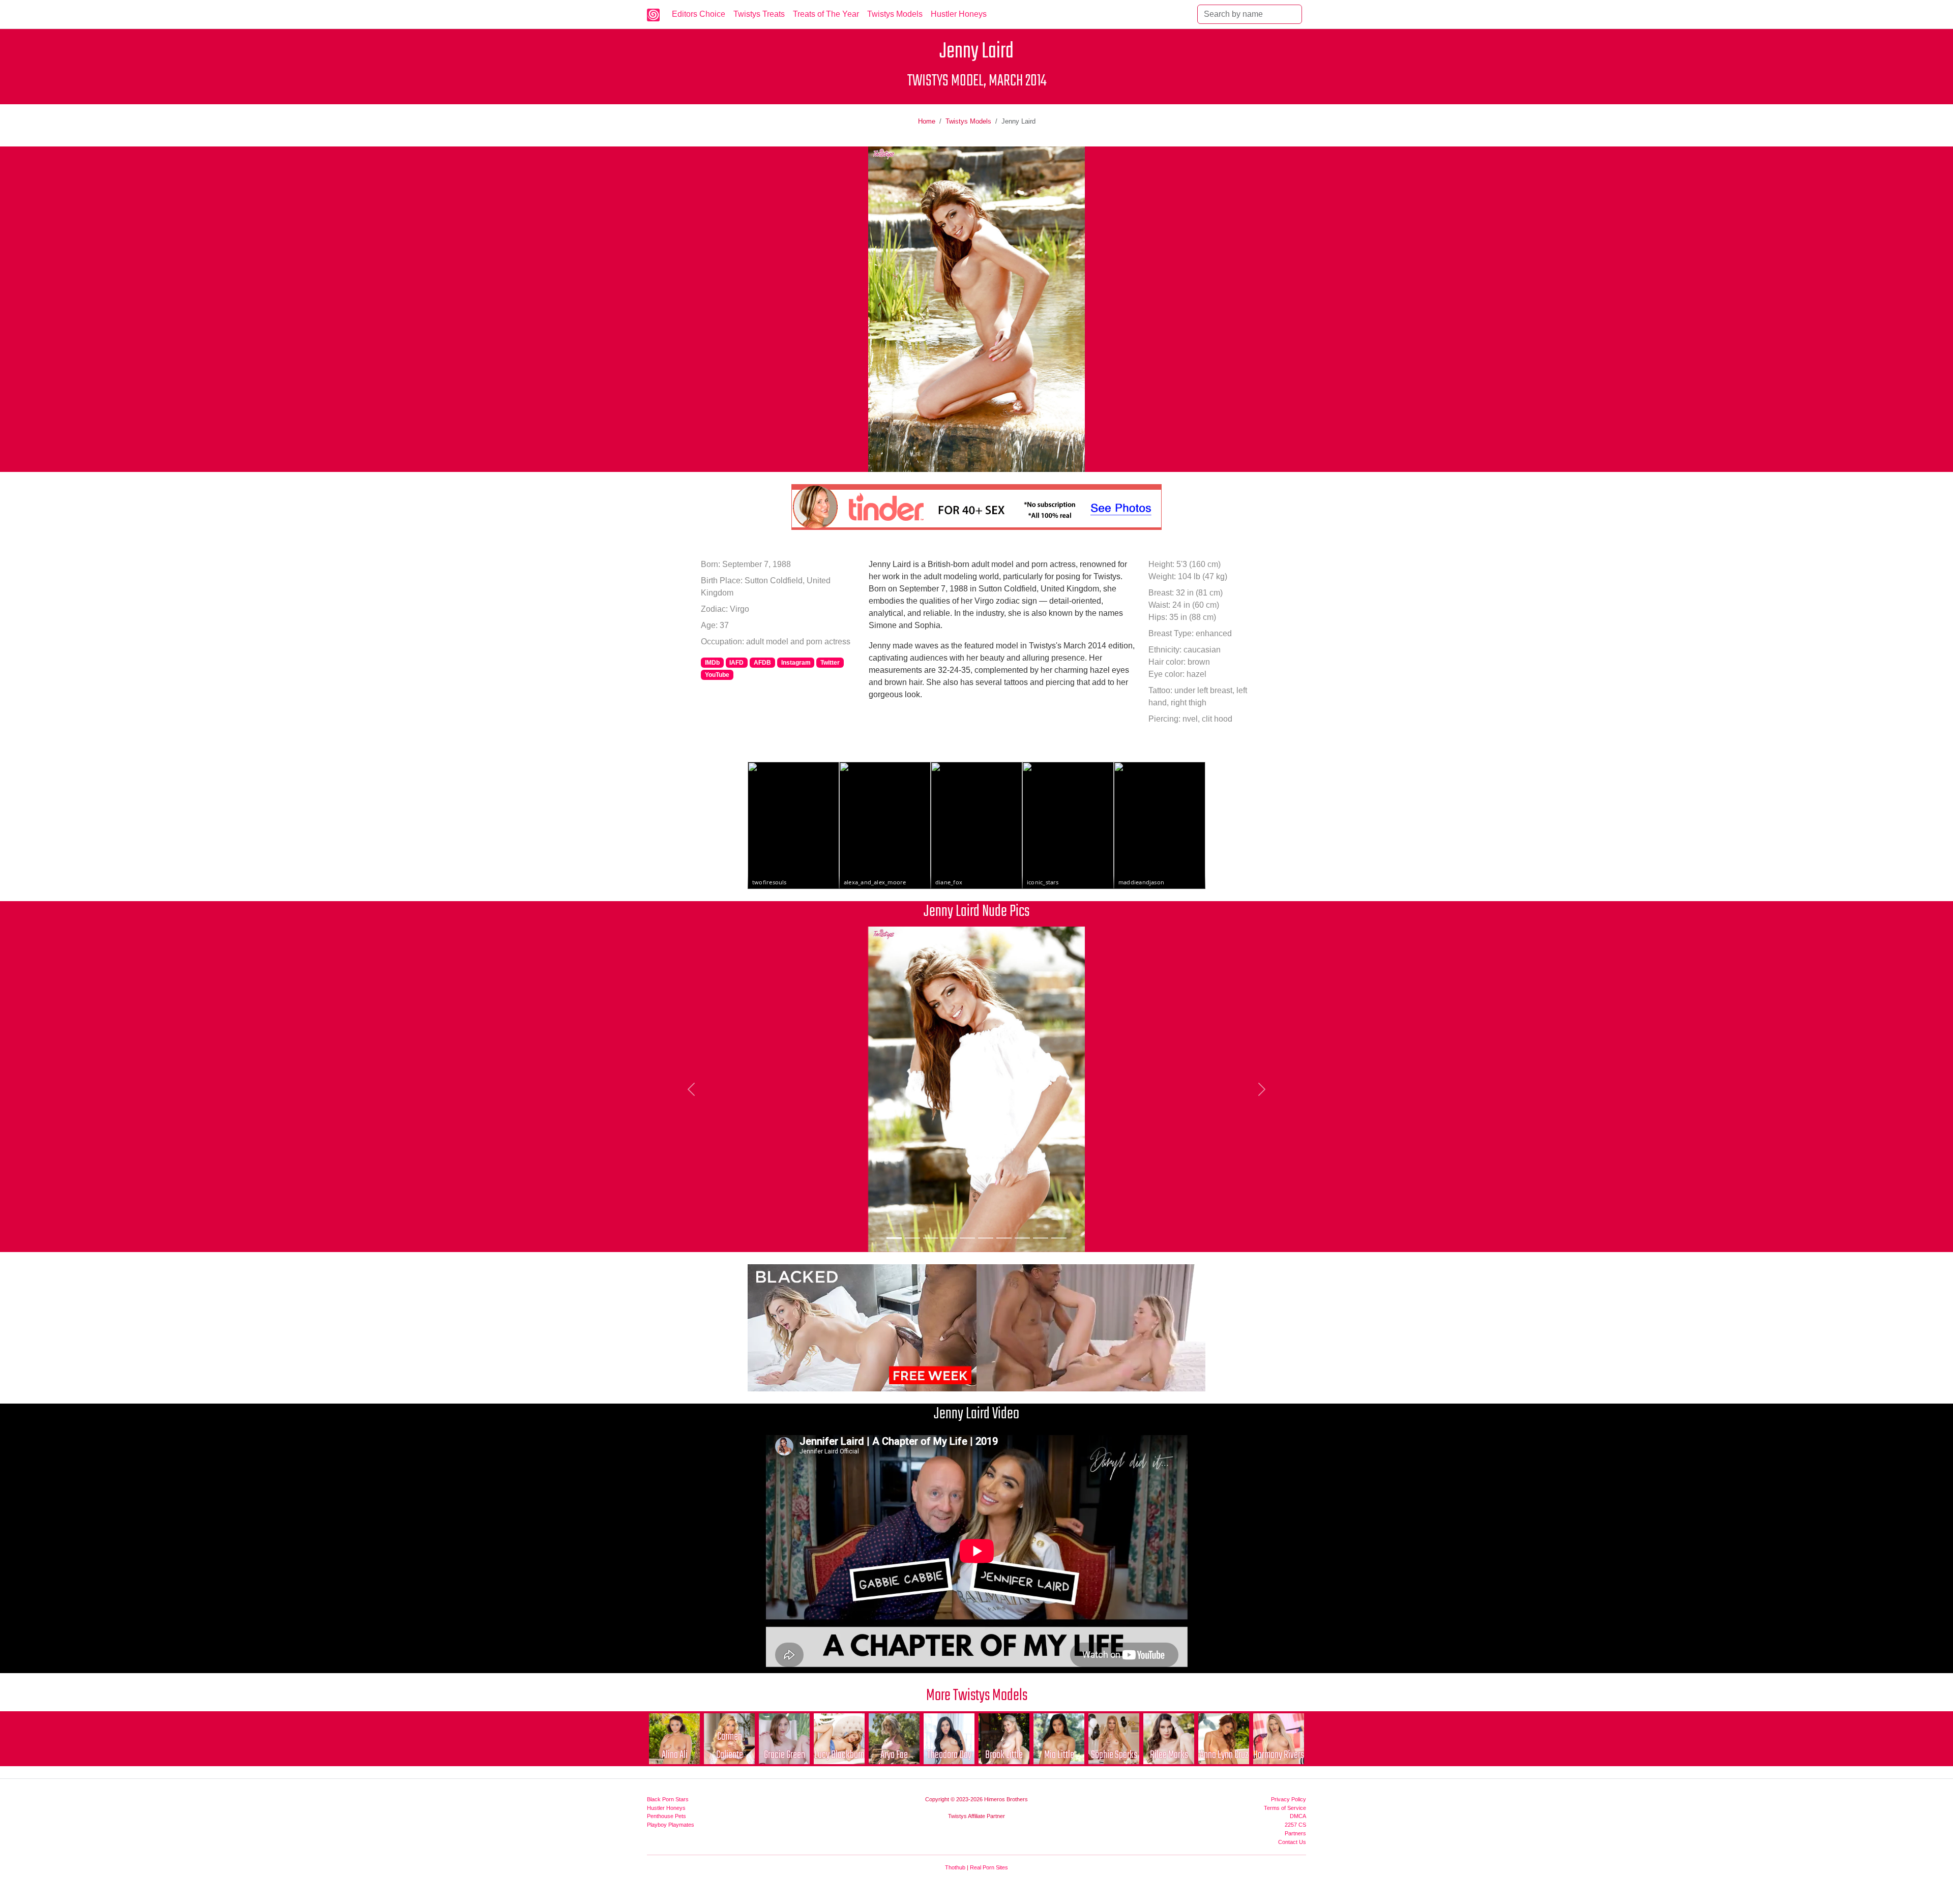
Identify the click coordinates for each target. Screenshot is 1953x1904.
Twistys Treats (759, 14)
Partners (1295, 1833)
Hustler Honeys (959, 14)
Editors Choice (699, 14)
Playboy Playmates (671, 1825)
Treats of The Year (826, 14)
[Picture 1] (894, 1238)
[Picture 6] (986, 1238)
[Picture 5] (967, 1238)
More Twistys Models (977, 1696)
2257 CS (1295, 1825)
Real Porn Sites (989, 1867)
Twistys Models (895, 14)
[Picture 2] (912, 1238)
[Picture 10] (1059, 1238)
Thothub (955, 1867)
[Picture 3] (931, 1238)
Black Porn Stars (668, 1799)
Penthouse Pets (667, 1816)
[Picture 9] (1041, 1238)
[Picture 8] (1022, 1238)
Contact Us (1292, 1842)
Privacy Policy (1289, 1799)
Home (927, 121)
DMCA (1298, 1816)
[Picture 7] (1004, 1238)
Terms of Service (1285, 1808)
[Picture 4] (949, 1238)
